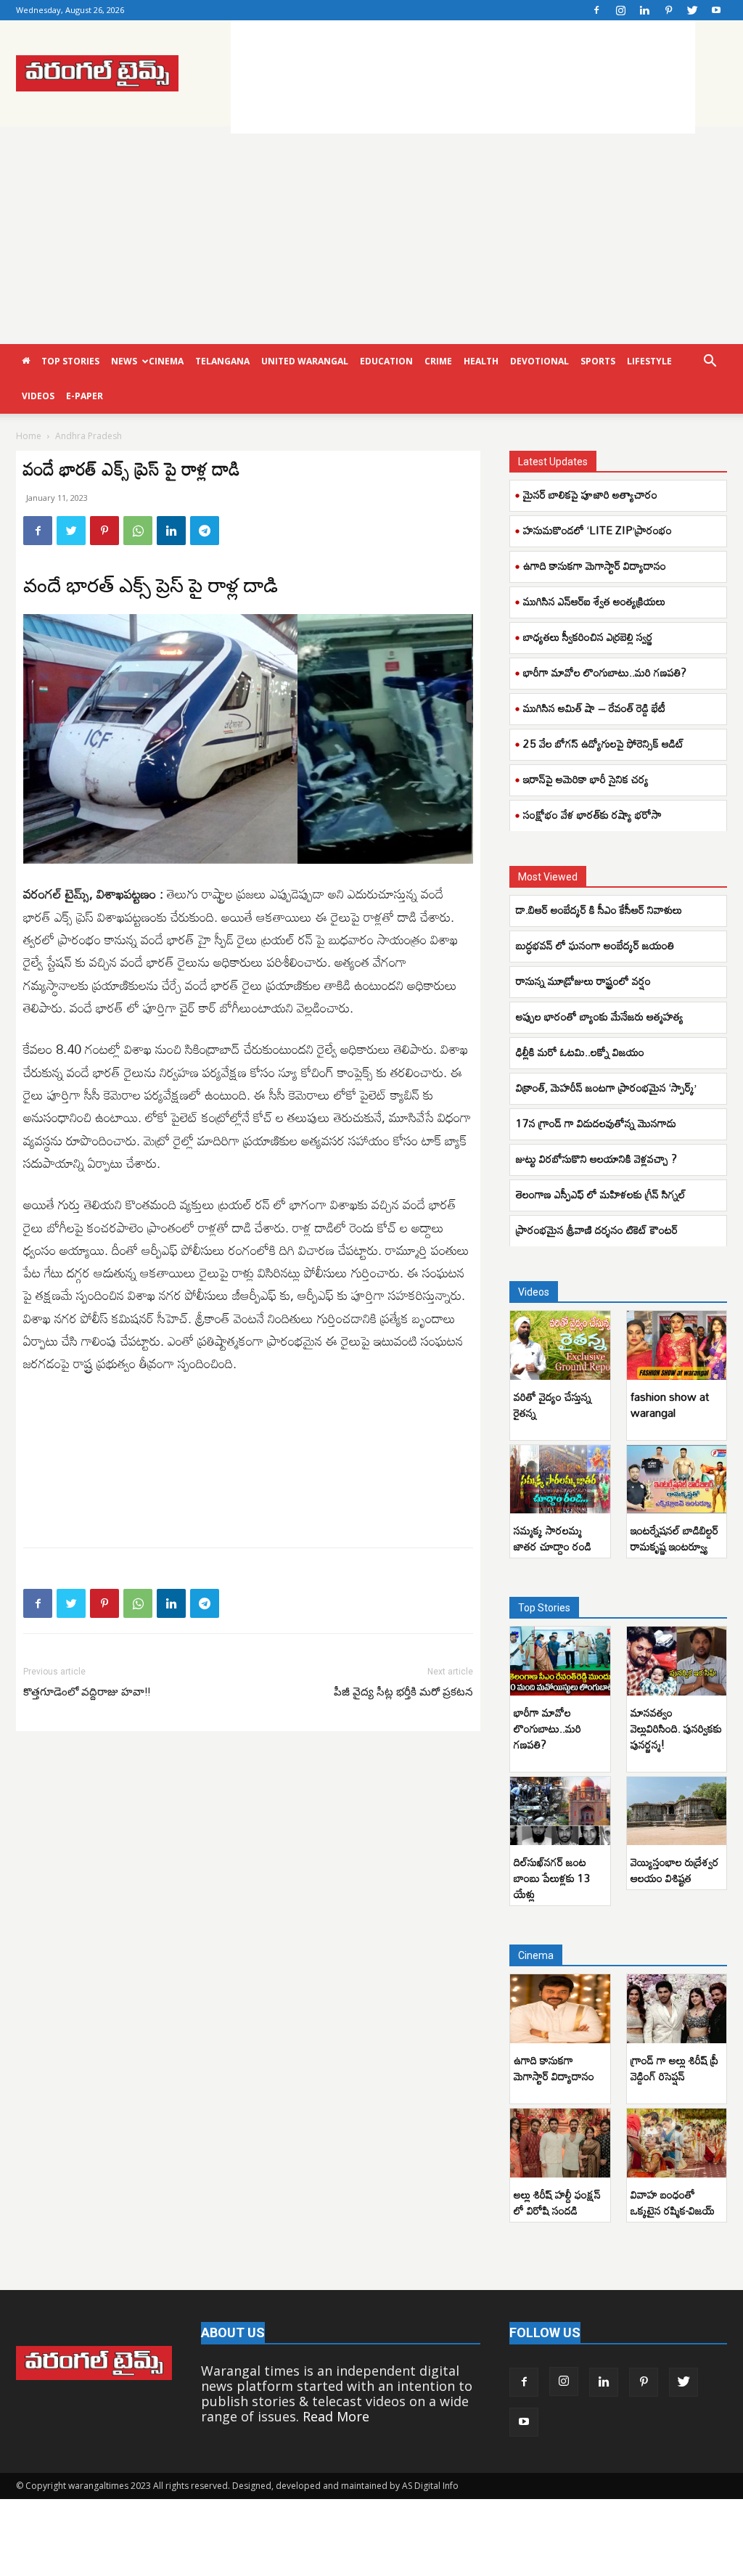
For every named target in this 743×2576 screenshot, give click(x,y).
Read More (336, 2416)
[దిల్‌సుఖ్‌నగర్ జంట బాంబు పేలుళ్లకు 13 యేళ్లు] (560, 1811)
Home (29, 436)
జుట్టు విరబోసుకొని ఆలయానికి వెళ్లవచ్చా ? (596, 1158)
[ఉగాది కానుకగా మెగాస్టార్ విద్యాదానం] (560, 2009)
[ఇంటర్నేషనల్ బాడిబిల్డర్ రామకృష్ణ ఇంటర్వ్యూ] (677, 1480)
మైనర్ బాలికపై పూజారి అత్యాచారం (590, 494)
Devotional (539, 361)
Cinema (166, 361)
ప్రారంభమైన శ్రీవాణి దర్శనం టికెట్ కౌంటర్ (597, 1230)
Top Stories (70, 361)
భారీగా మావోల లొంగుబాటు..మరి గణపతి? (605, 672)
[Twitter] (692, 10)
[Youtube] (716, 10)
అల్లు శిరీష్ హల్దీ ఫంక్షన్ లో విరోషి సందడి (557, 2202)
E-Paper (85, 396)
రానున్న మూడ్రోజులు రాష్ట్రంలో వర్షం (583, 981)
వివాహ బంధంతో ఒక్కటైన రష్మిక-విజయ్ (674, 2202)
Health (481, 361)
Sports (598, 361)
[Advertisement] (463, 74)
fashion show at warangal (670, 1404)
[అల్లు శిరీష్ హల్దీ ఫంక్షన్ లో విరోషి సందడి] (560, 2143)
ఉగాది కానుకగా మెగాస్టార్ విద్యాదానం (595, 565)
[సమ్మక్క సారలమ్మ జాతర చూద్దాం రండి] (560, 1480)
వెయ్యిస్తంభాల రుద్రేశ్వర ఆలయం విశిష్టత (675, 1870)
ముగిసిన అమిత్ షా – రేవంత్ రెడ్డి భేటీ (594, 708)
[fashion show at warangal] (677, 1345)
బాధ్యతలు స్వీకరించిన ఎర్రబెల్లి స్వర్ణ (588, 637)
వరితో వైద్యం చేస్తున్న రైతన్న (553, 1404)
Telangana (222, 361)
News (124, 361)
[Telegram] (205, 531)
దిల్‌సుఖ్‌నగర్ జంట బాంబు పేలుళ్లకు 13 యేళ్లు (552, 1878)
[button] (710, 361)
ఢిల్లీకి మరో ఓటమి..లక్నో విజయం (580, 1052)
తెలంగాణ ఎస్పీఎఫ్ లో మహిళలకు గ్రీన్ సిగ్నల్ (601, 1194)
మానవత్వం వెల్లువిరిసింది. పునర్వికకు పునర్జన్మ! (676, 1728)
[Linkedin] (644, 10)
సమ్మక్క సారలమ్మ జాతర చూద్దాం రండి (553, 1538)
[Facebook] (596, 10)
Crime (438, 361)
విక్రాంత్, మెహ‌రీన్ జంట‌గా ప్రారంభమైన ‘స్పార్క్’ (606, 1087)
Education (386, 361)
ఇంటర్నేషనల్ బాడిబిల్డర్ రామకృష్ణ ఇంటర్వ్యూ (674, 1538)
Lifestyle (649, 361)
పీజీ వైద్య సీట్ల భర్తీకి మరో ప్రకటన (403, 1692)
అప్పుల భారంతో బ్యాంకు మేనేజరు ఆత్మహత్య (600, 1016)
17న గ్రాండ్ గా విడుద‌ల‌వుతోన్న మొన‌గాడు (596, 1123)
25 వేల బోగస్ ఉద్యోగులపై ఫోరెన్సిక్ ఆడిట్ (604, 743)
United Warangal (305, 361)
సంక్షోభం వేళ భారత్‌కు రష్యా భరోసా (592, 814)
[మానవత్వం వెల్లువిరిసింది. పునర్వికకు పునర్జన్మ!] (677, 1661)
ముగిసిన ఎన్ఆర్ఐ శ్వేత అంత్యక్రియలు (594, 601)
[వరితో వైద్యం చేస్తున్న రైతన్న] (560, 1345)
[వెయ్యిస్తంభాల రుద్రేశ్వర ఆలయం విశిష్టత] (677, 1811)
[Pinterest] (668, 10)
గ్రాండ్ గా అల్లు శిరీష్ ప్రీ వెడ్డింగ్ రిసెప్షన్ (674, 2068)
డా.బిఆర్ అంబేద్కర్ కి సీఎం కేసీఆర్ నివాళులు (599, 909)
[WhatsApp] (138, 531)
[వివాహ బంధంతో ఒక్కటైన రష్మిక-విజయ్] (677, 2143)
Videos (38, 396)
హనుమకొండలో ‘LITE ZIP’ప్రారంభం (598, 530)
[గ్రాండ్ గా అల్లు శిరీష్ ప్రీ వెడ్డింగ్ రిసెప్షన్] (677, 2009)
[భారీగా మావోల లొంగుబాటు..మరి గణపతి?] (560, 1661)
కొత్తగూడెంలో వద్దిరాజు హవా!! (87, 1692)
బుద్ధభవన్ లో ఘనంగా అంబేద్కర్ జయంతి (598, 945)
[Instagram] (620, 10)
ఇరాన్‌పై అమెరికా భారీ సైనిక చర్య (586, 779)
